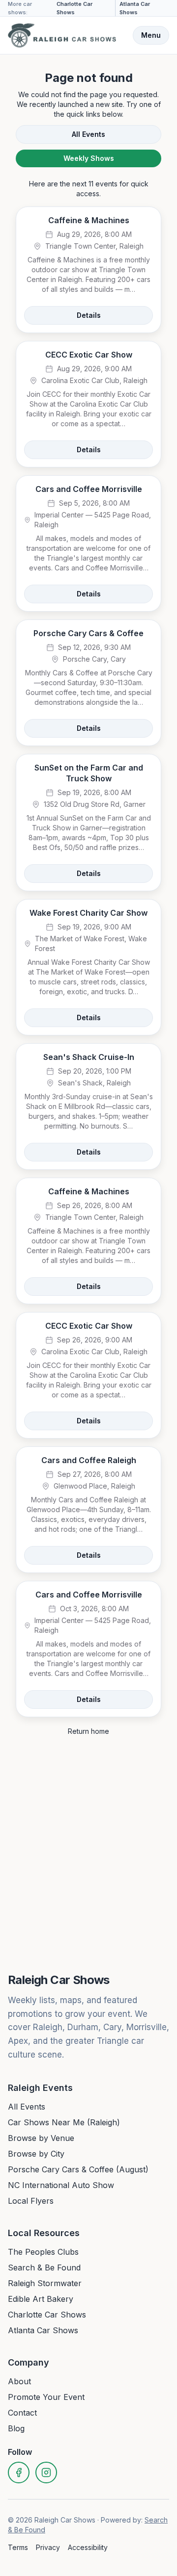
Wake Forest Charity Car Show (88, 913)
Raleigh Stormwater (45, 2283)
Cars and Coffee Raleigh (89, 1460)
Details (89, 315)
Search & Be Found (44, 2267)
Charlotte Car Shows (74, 8)
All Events (88, 134)
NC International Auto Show (61, 2185)
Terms (18, 2547)
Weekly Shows (89, 158)
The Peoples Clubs (43, 2252)
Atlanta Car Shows (135, 8)
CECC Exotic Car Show (89, 355)
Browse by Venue (41, 2138)
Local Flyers (31, 2201)
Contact (22, 2413)
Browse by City (36, 2154)
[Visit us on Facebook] (19, 2473)
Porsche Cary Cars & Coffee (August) (78, 2169)
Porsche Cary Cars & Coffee (88, 633)
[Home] (62, 35)
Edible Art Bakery (41, 2299)
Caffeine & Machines (89, 220)
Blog (16, 2428)
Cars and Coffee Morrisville (89, 489)
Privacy (48, 2547)
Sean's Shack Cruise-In (89, 1057)
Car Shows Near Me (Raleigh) (64, 2122)
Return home (88, 1731)
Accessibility (88, 2547)
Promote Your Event (46, 2397)
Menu (151, 35)
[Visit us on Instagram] (46, 2473)
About (19, 2381)
